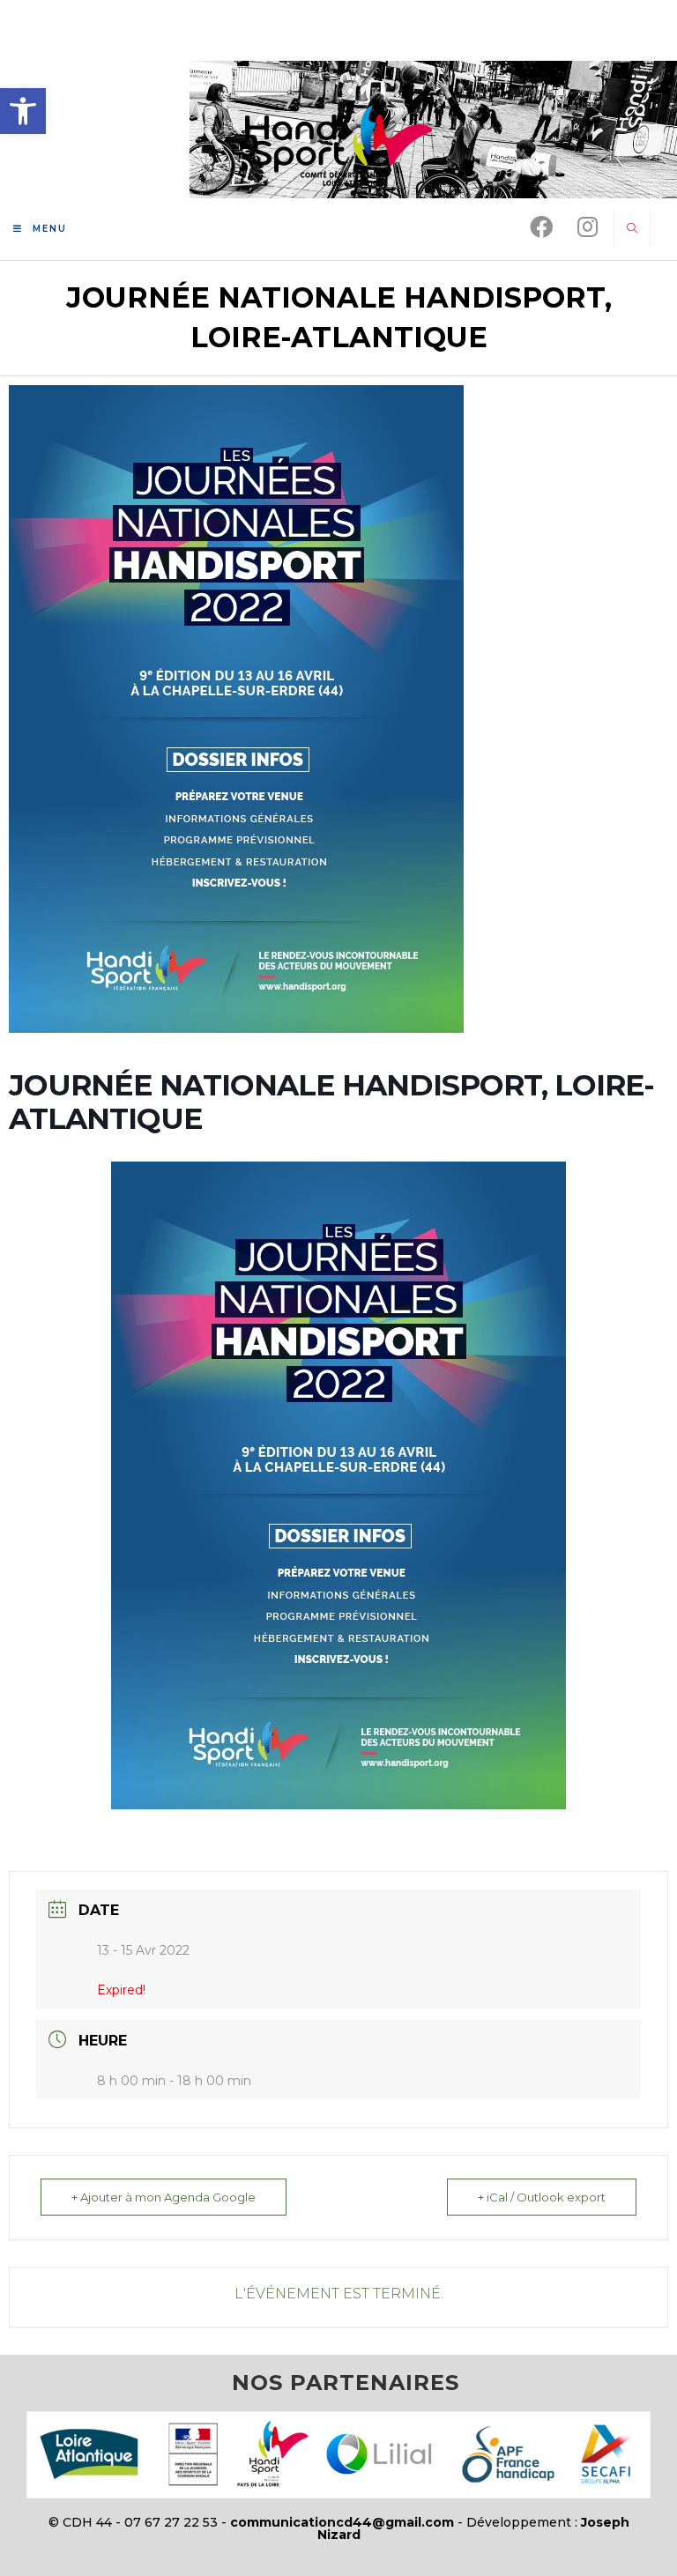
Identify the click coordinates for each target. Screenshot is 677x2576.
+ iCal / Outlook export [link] (542, 2197)
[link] (23, 111)
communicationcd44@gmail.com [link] (342, 2522)
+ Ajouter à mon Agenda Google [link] (164, 2197)
